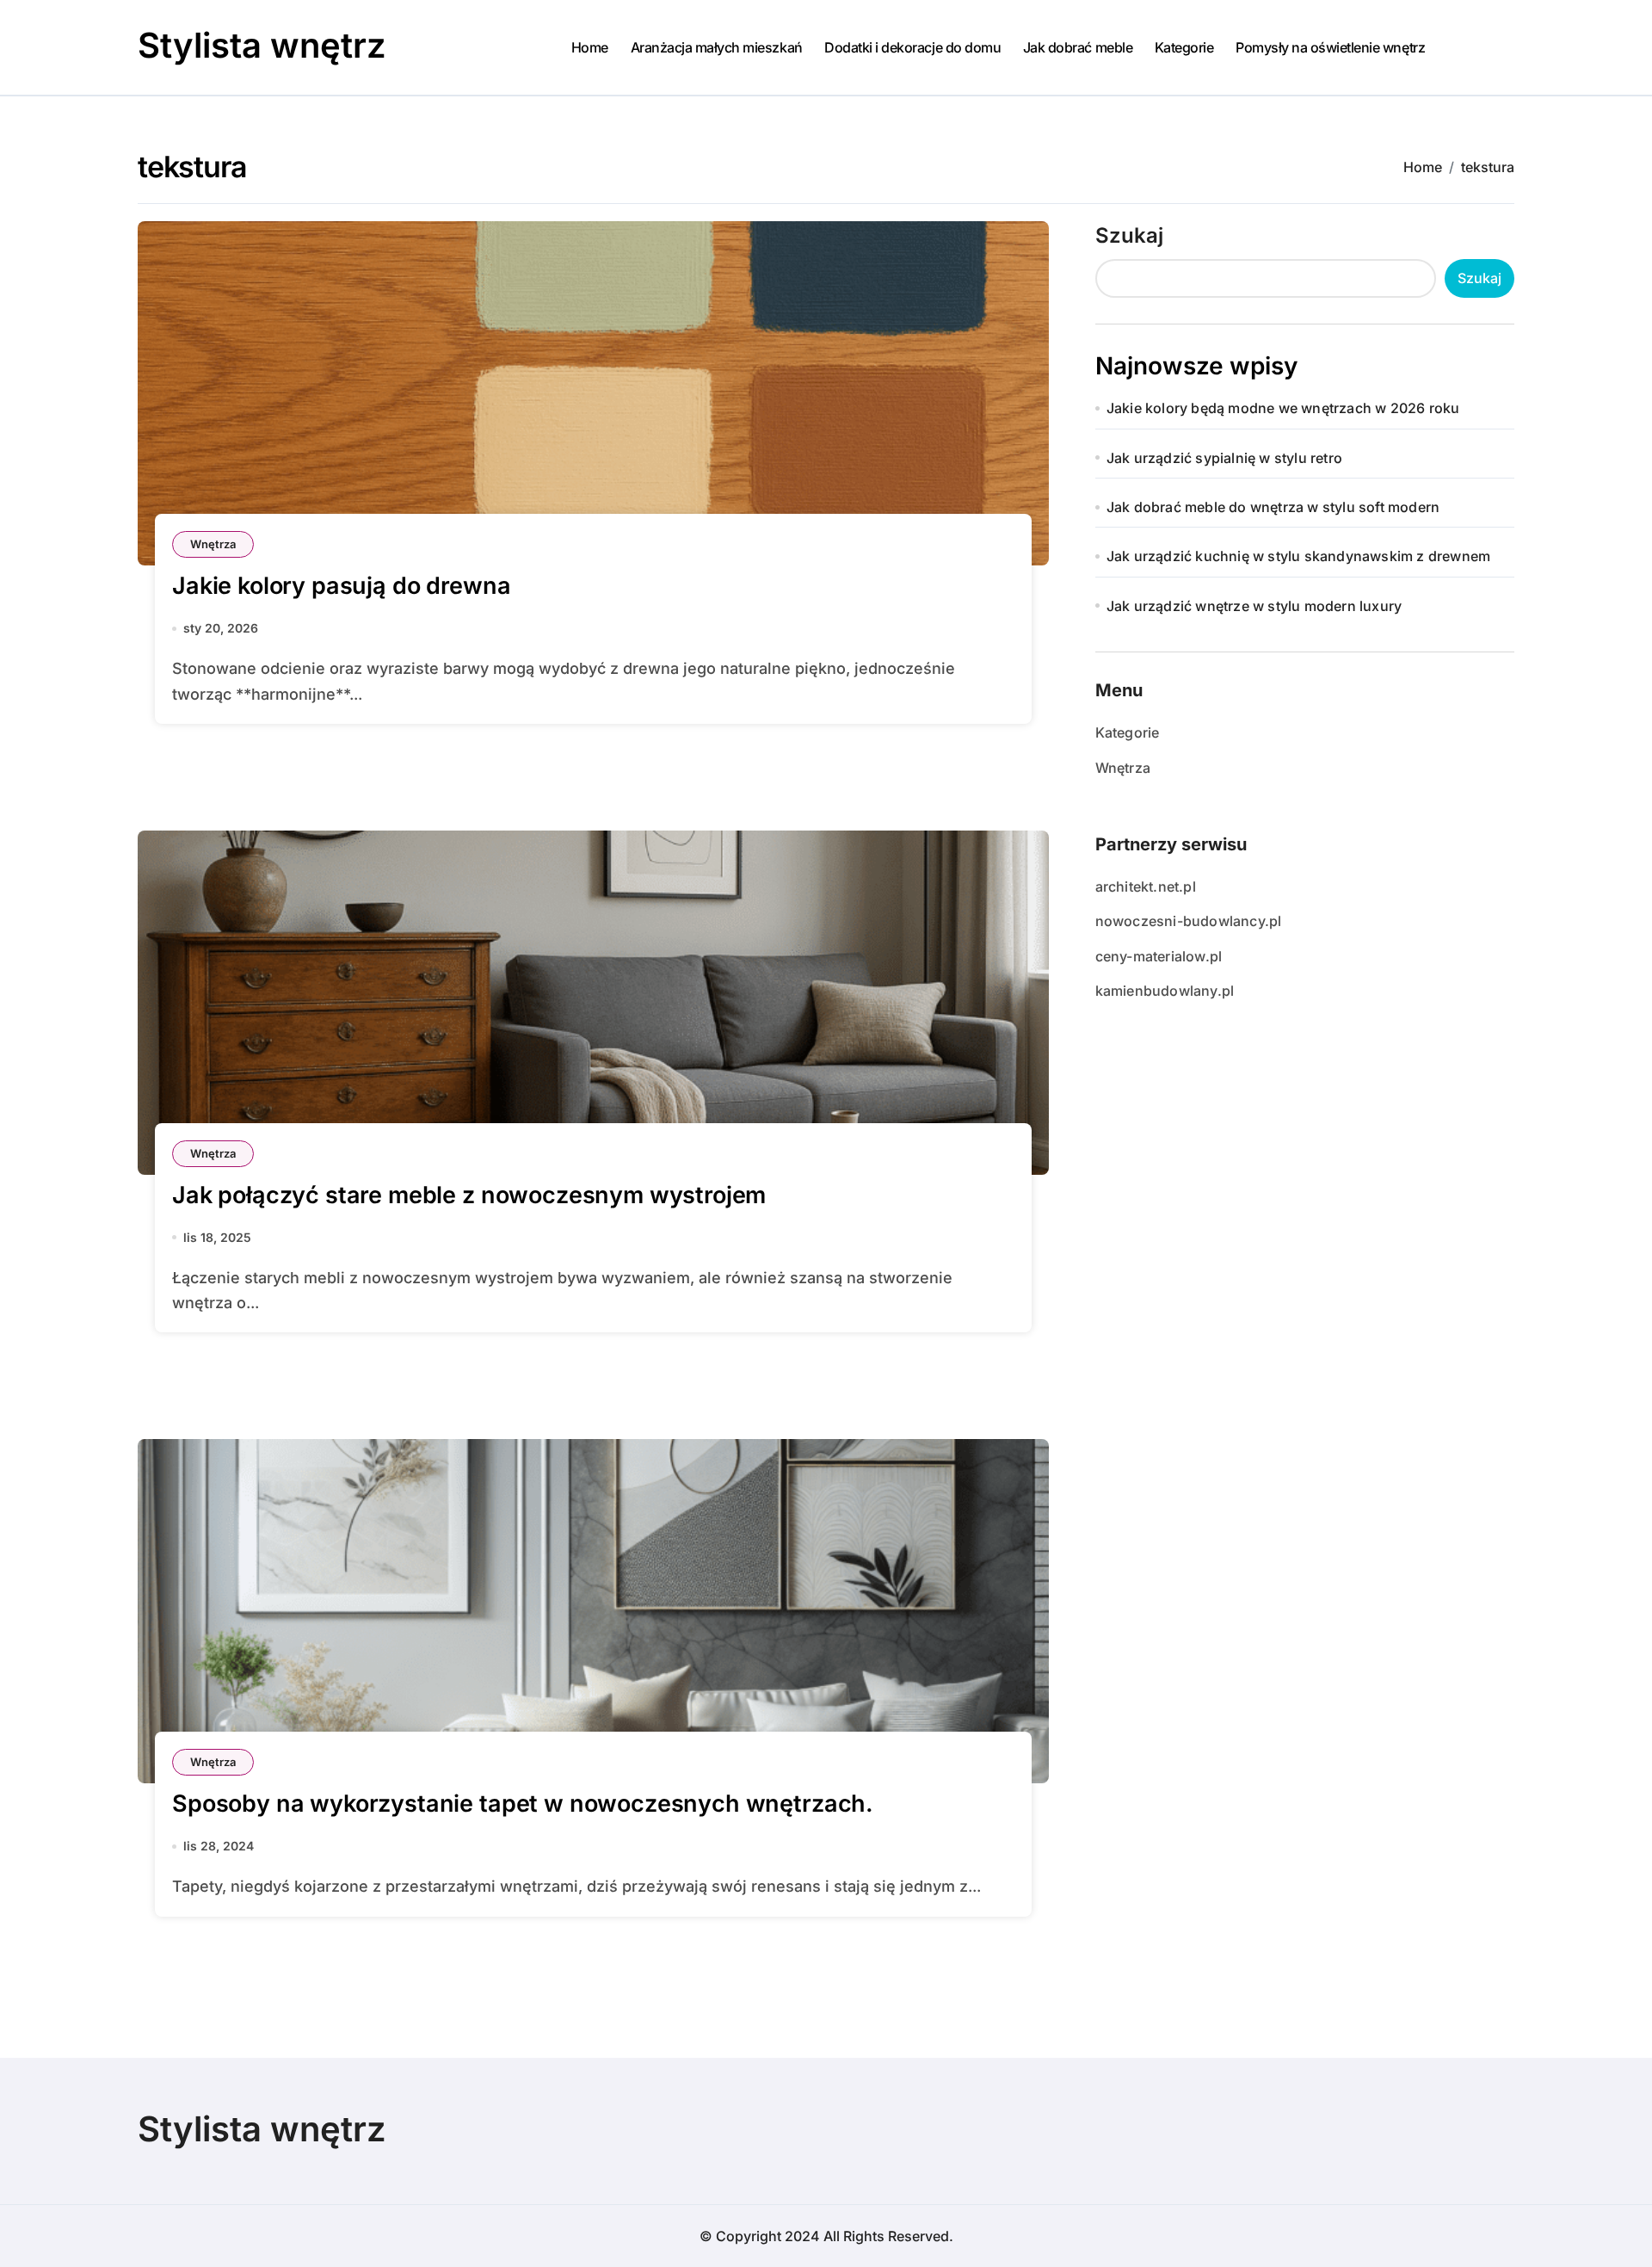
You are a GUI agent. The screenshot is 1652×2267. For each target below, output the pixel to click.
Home (590, 47)
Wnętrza (213, 544)
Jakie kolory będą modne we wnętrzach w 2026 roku (1283, 408)
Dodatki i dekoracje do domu (912, 47)
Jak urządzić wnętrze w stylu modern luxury (1254, 606)
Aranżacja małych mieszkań (717, 47)
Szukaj (1129, 235)
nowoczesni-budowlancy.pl (1189, 921)
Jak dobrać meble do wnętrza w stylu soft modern (1273, 507)
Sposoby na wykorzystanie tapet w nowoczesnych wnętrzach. (523, 1804)
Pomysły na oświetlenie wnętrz (1330, 47)
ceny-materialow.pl (1159, 956)
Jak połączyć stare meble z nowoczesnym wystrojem (469, 1195)
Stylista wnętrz (262, 45)
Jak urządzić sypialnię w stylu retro (1224, 458)
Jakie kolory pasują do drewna (341, 586)
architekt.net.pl (1146, 886)
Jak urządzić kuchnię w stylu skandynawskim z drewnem (1298, 556)
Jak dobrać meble (1078, 47)
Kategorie (1184, 47)
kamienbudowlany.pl (1165, 991)
